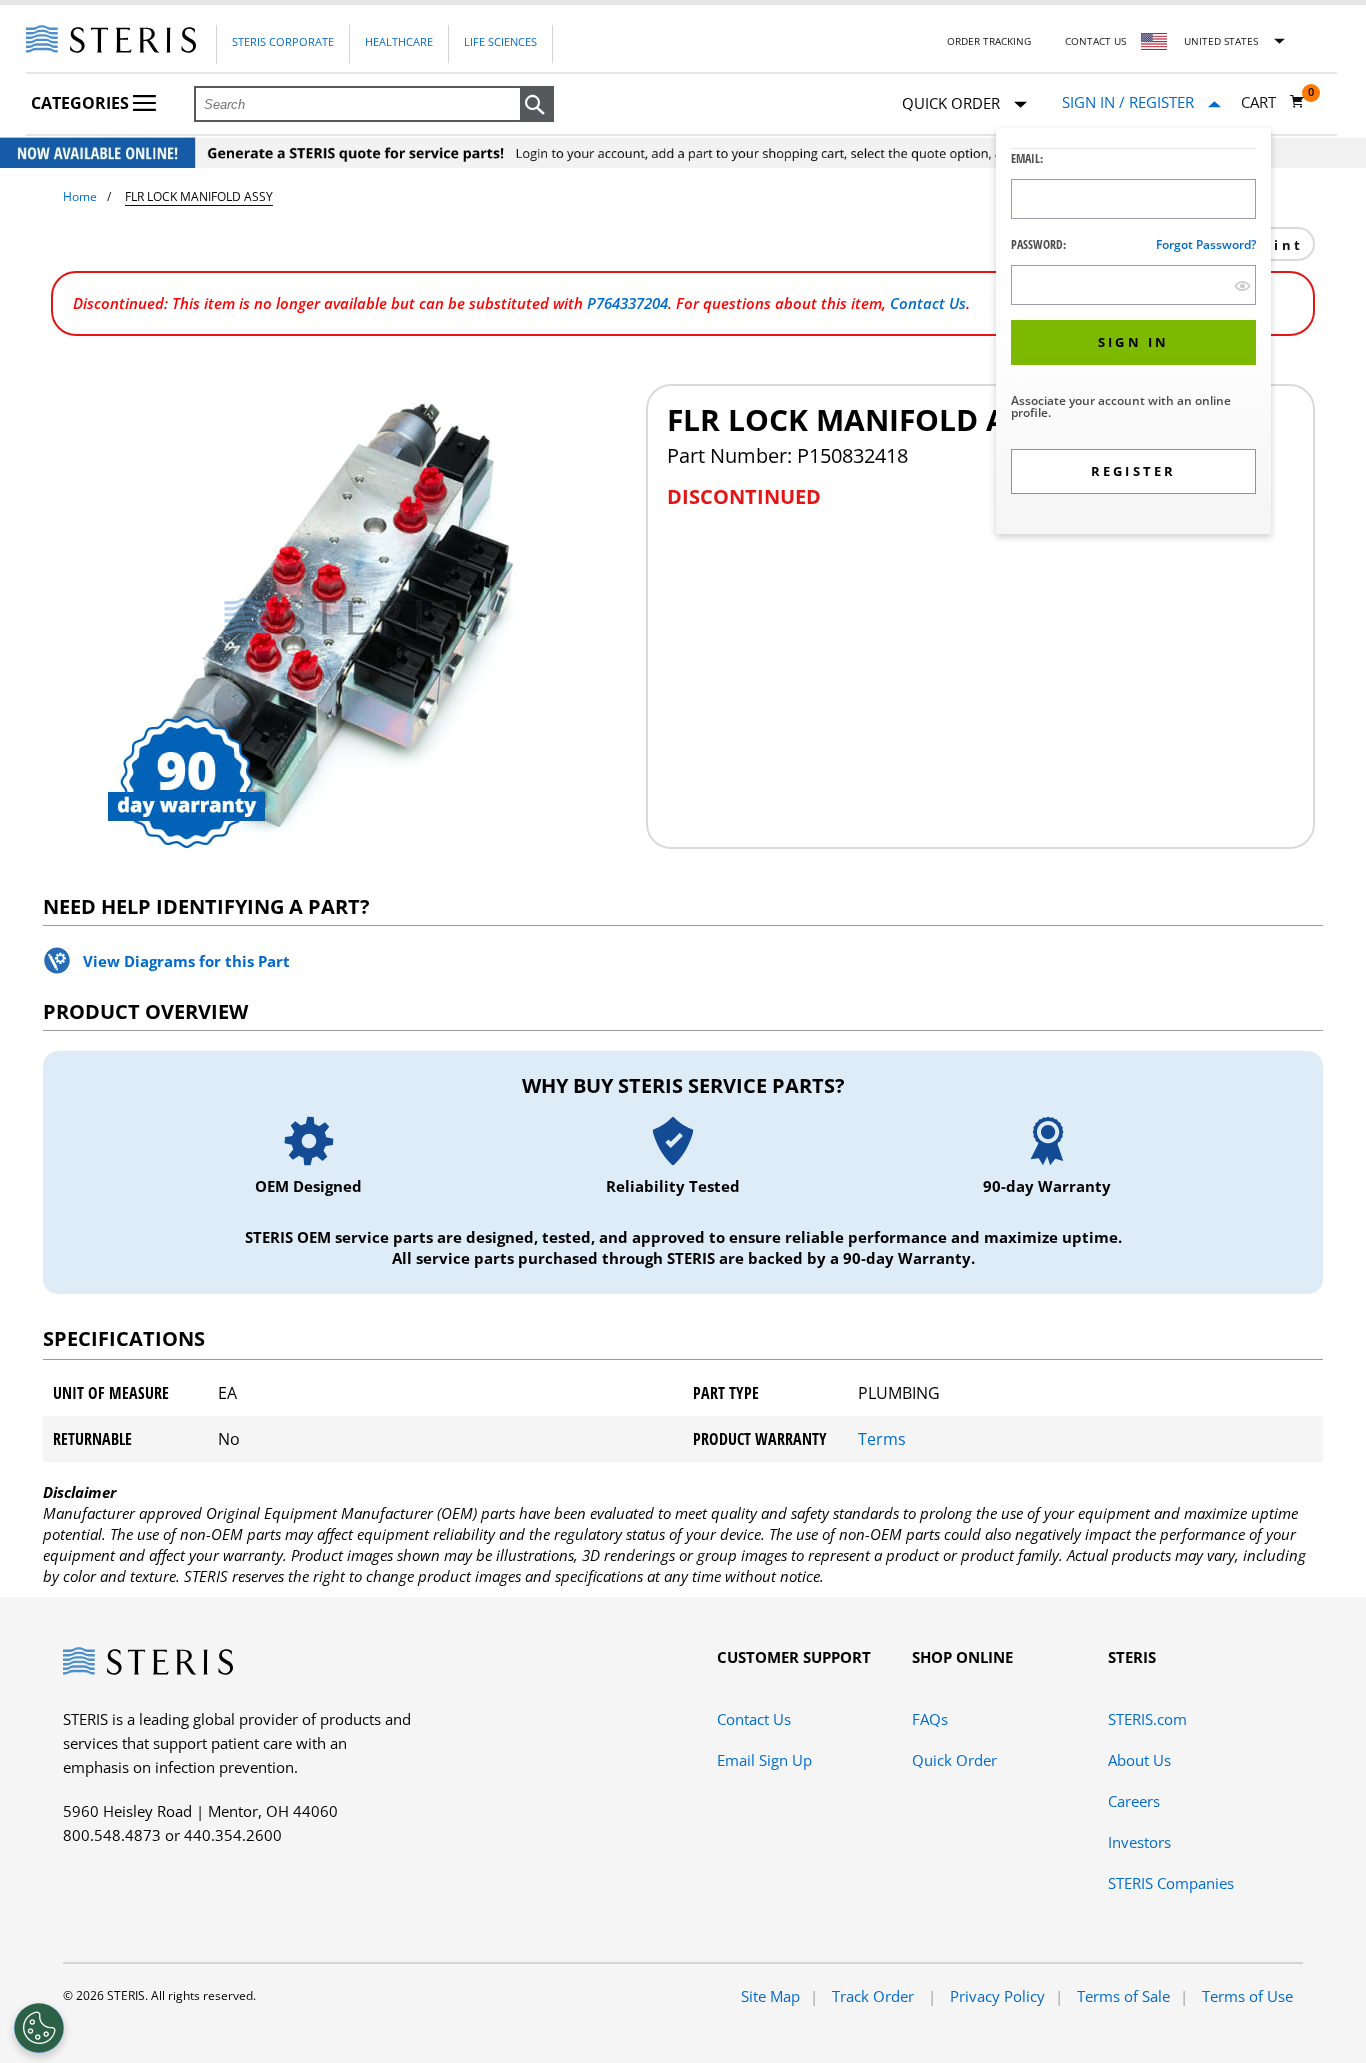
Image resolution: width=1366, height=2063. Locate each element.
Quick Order (954, 1760)
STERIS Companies (1171, 1883)
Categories (82, 103)
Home (80, 196)
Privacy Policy (997, 1996)
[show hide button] (1242, 285)
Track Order (875, 1996)
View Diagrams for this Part (186, 961)
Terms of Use (1247, 1996)
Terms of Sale (1123, 1996)
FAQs (930, 1719)
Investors (1139, 1842)
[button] (537, 105)
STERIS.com (1147, 1719)
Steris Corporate (283, 41)
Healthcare (399, 41)
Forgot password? (1206, 244)
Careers (1134, 1801)
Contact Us (1095, 41)
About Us (1139, 1760)
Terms (882, 1439)
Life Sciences (500, 41)
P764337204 (627, 303)
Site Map (770, 1996)
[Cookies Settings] (39, 2028)
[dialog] (1133, 333)
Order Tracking (989, 41)
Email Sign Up (764, 1760)
